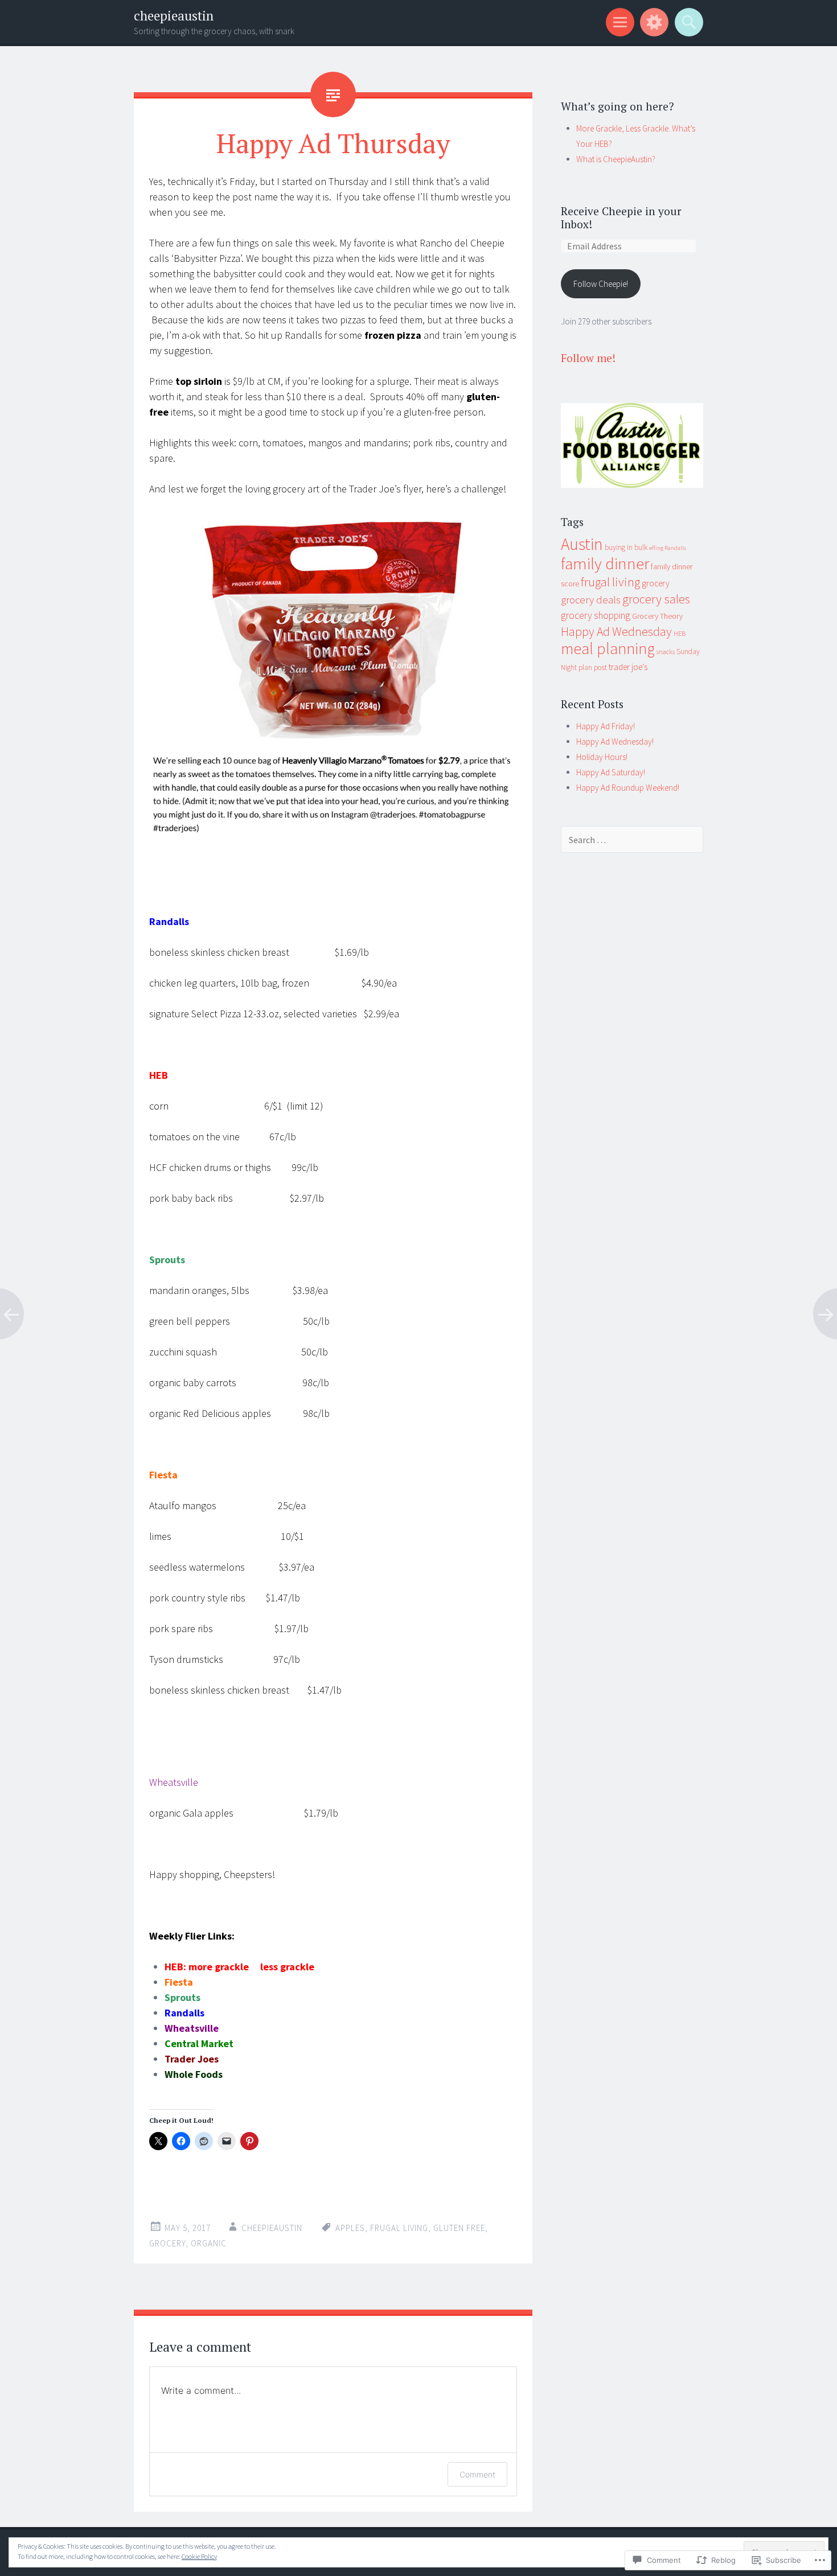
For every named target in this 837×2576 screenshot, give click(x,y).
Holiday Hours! (602, 757)
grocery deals (591, 600)
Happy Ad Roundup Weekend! (628, 788)
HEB (680, 633)
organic (209, 2243)
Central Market (199, 2043)
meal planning (608, 649)
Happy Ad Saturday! (611, 772)
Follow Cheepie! (601, 284)
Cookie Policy (199, 2556)
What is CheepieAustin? (616, 159)
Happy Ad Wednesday (616, 632)
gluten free (459, 2228)
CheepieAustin (272, 2228)
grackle (232, 1967)
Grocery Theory (657, 616)
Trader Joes (192, 2059)
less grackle (287, 1967)
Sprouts (182, 1997)
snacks (666, 652)
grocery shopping (596, 615)
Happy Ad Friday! (606, 726)
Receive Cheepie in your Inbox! (621, 217)
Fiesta (179, 1982)
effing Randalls (668, 548)
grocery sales (656, 599)
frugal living (399, 2228)
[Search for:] (632, 840)
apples (350, 2228)
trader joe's (628, 667)
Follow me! (588, 358)
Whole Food (191, 2074)
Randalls (184, 2013)
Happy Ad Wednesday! (615, 741)
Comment (477, 2474)
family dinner (605, 563)
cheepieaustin (174, 16)
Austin (582, 544)
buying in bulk (626, 547)
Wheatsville (192, 2028)
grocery (167, 2243)
